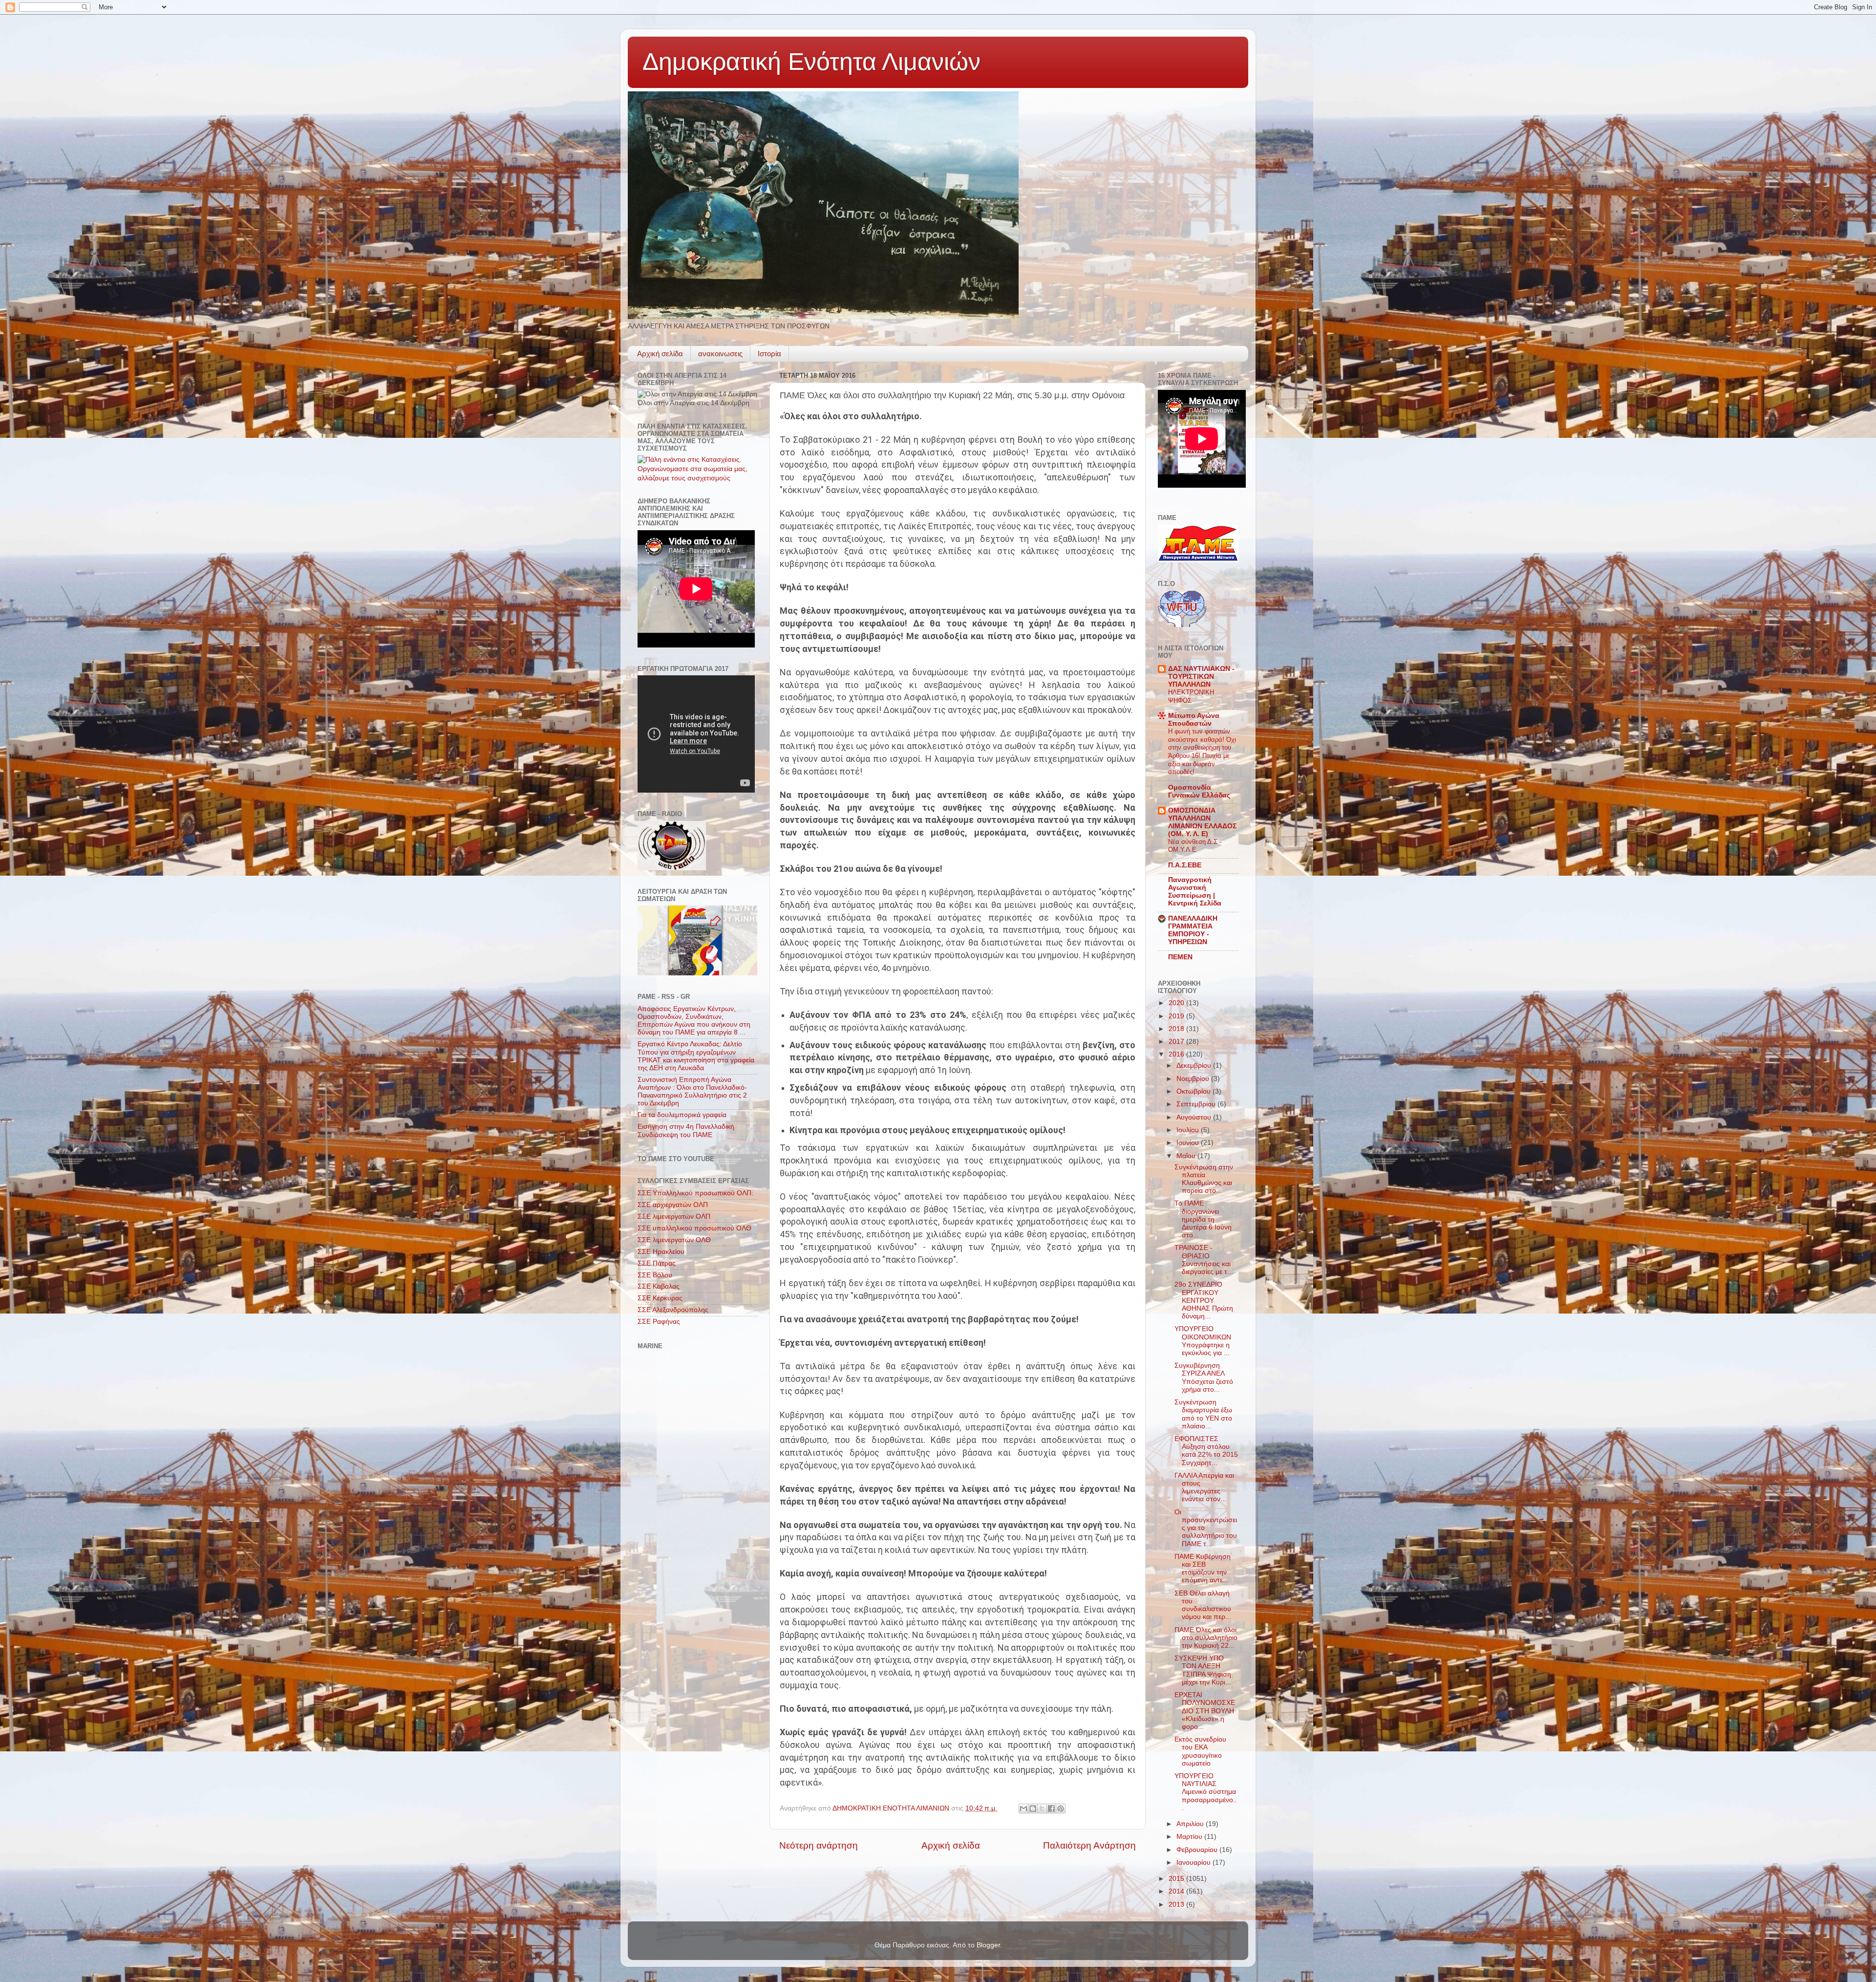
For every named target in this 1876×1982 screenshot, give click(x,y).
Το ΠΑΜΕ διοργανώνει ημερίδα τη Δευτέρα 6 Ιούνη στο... (1203, 1219)
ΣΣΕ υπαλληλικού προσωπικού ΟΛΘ (694, 1228)
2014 (1177, 1891)
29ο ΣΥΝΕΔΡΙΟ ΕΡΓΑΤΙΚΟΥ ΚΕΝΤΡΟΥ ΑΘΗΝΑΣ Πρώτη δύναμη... (1204, 1300)
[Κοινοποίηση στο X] (1042, 1809)
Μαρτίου (1190, 1837)
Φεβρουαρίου (1198, 1850)
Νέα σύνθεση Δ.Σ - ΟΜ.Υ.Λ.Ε (1195, 846)
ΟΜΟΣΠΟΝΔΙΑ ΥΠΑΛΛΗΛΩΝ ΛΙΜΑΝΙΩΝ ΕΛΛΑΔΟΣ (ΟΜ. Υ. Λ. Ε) (1202, 822)
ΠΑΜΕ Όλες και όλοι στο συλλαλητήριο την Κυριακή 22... (1206, 1638)
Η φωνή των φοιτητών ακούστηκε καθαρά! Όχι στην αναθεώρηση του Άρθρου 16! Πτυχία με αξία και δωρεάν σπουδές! (1202, 752)
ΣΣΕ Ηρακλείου (661, 1252)
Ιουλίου (1189, 1130)
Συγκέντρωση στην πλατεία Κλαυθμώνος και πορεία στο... (1204, 1179)
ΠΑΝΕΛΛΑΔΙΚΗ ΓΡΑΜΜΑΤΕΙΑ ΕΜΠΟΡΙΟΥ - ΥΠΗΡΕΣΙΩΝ (1193, 930)
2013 (1177, 1905)
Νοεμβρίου (1194, 1079)
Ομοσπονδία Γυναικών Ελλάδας (1199, 791)
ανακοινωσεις (720, 354)
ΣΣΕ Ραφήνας (659, 1322)
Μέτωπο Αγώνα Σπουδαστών (1194, 720)
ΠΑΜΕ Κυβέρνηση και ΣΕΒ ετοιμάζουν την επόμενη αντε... (1203, 1569)
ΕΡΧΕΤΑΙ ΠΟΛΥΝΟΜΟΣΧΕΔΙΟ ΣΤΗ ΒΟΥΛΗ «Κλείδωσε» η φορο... (1205, 1711)
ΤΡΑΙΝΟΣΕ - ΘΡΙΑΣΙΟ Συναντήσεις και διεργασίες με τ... (1204, 1260)
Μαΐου (1187, 1156)
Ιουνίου (1189, 1143)
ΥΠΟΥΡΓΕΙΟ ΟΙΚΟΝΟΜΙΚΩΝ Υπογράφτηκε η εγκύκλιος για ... (1203, 1341)
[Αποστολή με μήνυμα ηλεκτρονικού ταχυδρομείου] (1023, 1809)
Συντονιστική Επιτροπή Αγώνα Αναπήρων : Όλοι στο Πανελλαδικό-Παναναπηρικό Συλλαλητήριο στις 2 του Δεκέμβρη (692, 1092)
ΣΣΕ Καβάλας (659, 1286)
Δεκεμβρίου (1195, 1066)
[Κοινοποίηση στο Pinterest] (1061, 1809)
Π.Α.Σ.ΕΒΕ (1185, 865)
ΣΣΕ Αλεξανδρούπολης (673, 1310)
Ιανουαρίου (1194, 1863)
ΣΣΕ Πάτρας (657, 1263)
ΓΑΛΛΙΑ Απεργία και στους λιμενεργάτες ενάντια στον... (1204, 1487)
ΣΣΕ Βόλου (655, 1275)
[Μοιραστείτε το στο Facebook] (1051, 1809)
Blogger (988, 1945)
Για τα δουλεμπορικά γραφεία (682, 1115)
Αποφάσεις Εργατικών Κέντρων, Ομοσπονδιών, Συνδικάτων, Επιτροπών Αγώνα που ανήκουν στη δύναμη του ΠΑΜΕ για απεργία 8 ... (694, 1021)
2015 (1177, 1879)
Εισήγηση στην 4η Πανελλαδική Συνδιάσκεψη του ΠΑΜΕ (686, 1131)
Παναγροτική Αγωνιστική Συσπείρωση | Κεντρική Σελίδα (1195, 892)
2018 (1177, 1029)
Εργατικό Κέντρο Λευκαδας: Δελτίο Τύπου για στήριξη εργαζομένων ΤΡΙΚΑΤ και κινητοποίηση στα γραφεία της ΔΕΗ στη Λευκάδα (696, 1056)
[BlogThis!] (1033, 1809)
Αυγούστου (1195, 1117)
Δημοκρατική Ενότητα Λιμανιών (811, 62)
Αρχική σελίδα (660, 354)
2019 (1177, 1016)
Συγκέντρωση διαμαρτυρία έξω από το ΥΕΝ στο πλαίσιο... (1203, 1414)
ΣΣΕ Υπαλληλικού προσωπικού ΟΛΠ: (695, 1193)
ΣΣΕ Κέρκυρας (660, 1298)
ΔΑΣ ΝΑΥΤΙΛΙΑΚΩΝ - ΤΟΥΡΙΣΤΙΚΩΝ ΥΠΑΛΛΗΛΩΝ (1201, 677)
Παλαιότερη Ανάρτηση (1089, 1845)
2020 (1177, 1003)
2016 (1177, 1054)
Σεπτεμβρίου (1197, 1104)
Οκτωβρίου (1194, 1091)
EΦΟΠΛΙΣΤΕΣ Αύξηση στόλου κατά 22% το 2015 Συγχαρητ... (1206, 1451)
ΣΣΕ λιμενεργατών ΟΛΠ (674, 1217)
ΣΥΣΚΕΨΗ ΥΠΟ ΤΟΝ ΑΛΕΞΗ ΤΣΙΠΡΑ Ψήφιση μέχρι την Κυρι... (1203, 1670)
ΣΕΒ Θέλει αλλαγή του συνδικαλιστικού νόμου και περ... (1203, 1605)
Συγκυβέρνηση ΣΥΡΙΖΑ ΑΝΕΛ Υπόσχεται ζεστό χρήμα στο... (1204, 1378)
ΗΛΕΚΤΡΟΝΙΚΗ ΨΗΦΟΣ (1191, 696)
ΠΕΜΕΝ (1180, 957)
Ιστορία (769, 354)
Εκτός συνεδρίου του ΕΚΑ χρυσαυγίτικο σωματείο (1200, 1751)
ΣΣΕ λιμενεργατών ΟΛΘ (674, 1240)
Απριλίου (1191, 1824)
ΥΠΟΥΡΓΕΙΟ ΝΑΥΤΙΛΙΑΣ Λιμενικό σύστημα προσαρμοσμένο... (1206, 1792)
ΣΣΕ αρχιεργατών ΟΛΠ (673, 1205)
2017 (1177, 1042)
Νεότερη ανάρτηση (819, 1845)
